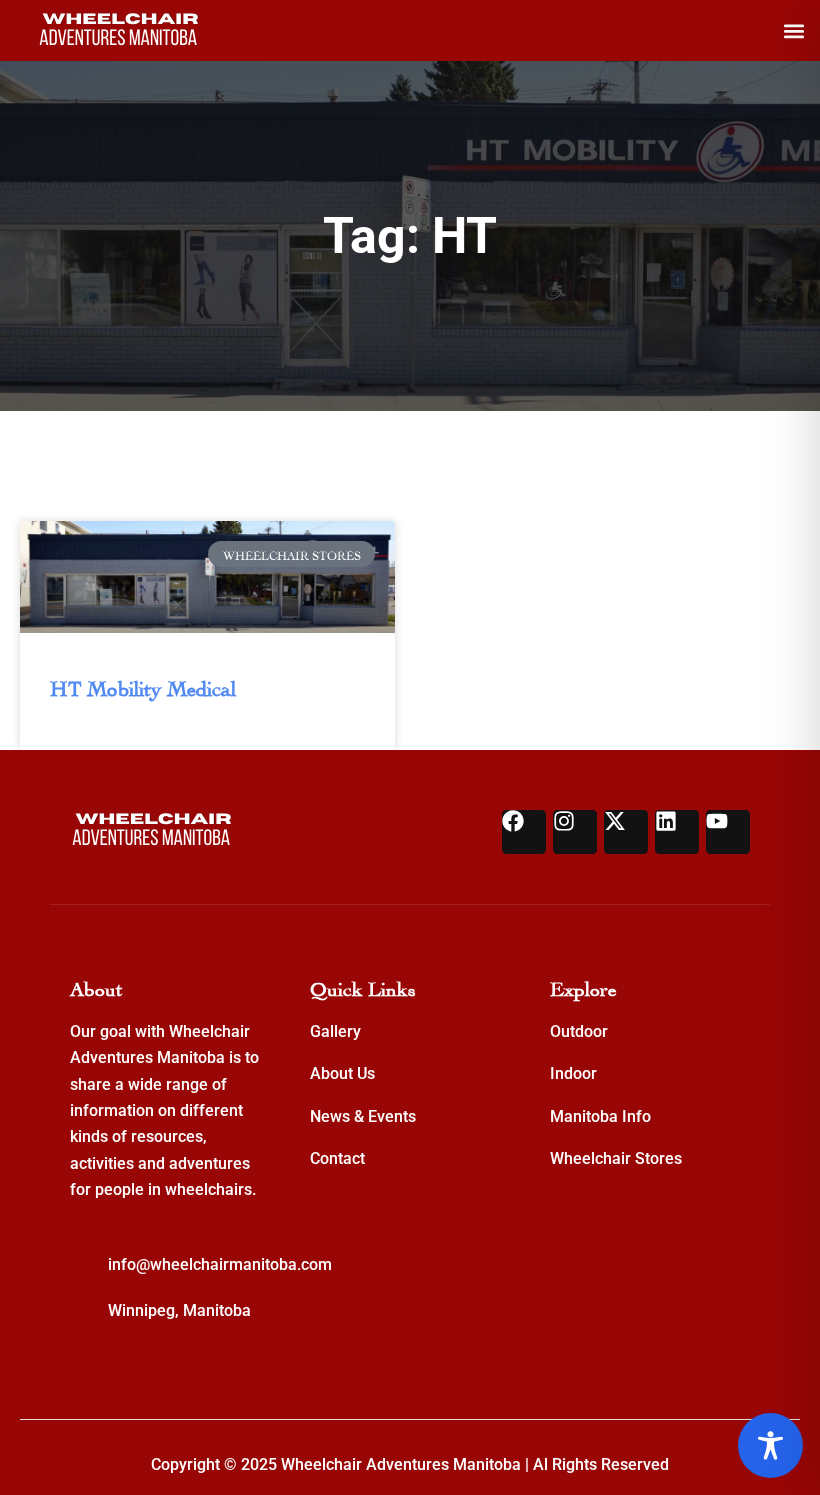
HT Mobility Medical (143, 686)
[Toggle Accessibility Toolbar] (770, 1445)
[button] (793, 30)
